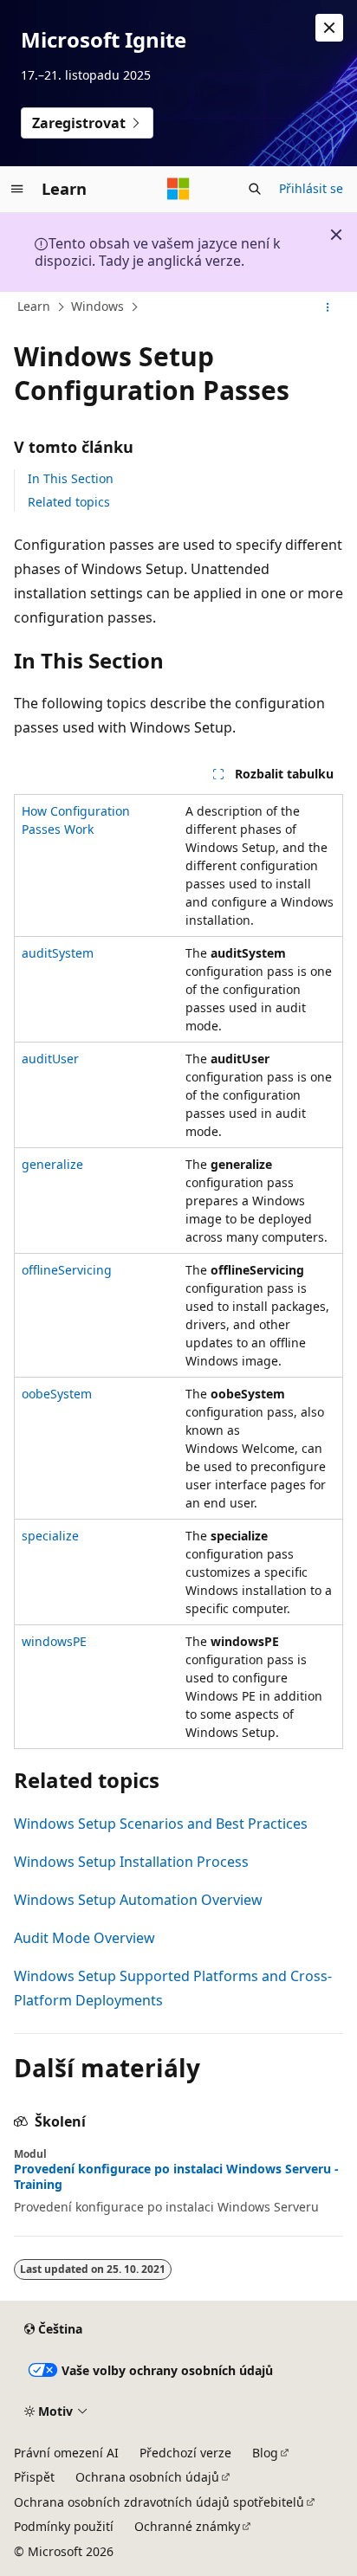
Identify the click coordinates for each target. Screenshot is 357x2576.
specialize (50, 1536)
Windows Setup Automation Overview (138, 1900)
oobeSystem (57, 1394)
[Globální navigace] (17, 189)
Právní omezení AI (66, 2453)
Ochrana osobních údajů (147, 2477)
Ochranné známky (187, 2526)
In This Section (71, 478)
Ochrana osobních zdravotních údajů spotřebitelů (159, 2502)
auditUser (50, 1059)
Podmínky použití (64, 2526)
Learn (34, 306)
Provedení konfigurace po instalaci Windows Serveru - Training (176, 2177)
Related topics (69, 502)
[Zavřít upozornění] (329, 28)
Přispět (34, 2477)
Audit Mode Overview (84, 1938)
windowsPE (54, 1641)
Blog (265, 2453)
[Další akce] (328, 307)
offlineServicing (67, 1270)
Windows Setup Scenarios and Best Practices (161, 1824)
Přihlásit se (311, 188)
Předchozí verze (185, 2453)
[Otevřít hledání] (255, 189)
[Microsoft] (178, 189)
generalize (52, 1164)
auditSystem (58, 953)
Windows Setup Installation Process (131, 1862)
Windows (97, 306)
